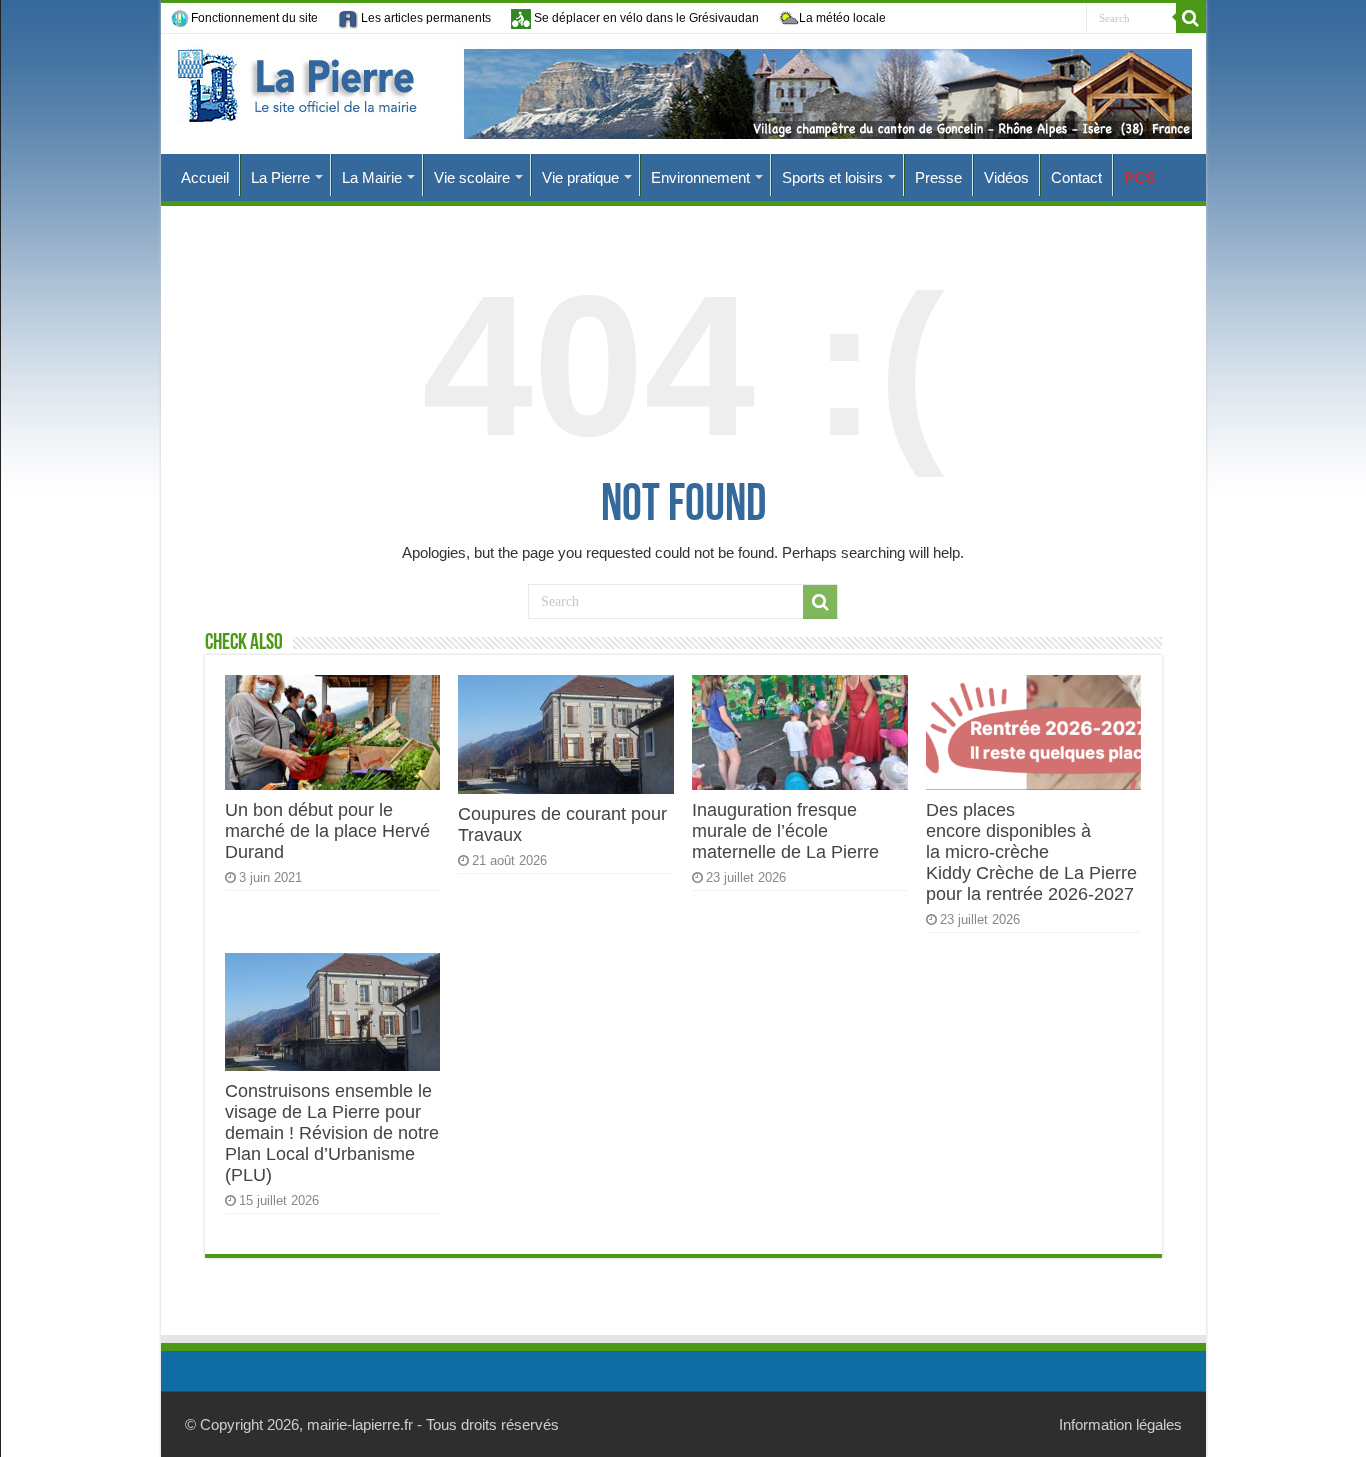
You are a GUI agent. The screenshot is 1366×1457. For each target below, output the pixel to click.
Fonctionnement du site (254, 18)
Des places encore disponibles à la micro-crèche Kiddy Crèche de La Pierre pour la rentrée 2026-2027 (1031, 852)
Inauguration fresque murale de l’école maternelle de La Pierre (785, 831)
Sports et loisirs (832, 177)
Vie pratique (580, 177)
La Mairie (372, 177)
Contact (1076, 177)
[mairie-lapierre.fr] (683, 94)
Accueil (205, 177)
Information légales (1120, 1424)
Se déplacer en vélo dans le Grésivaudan (645, 18)
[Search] (1191, 18)
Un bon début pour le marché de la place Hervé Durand (327, 831)
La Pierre (280, 177)
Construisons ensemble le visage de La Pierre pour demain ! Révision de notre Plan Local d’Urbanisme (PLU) (332, 1133)
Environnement (700, 177)
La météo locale (842, 18)
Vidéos (1006, 177)
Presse (938, 177)
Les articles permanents (424, 18)
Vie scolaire (472, 177)
